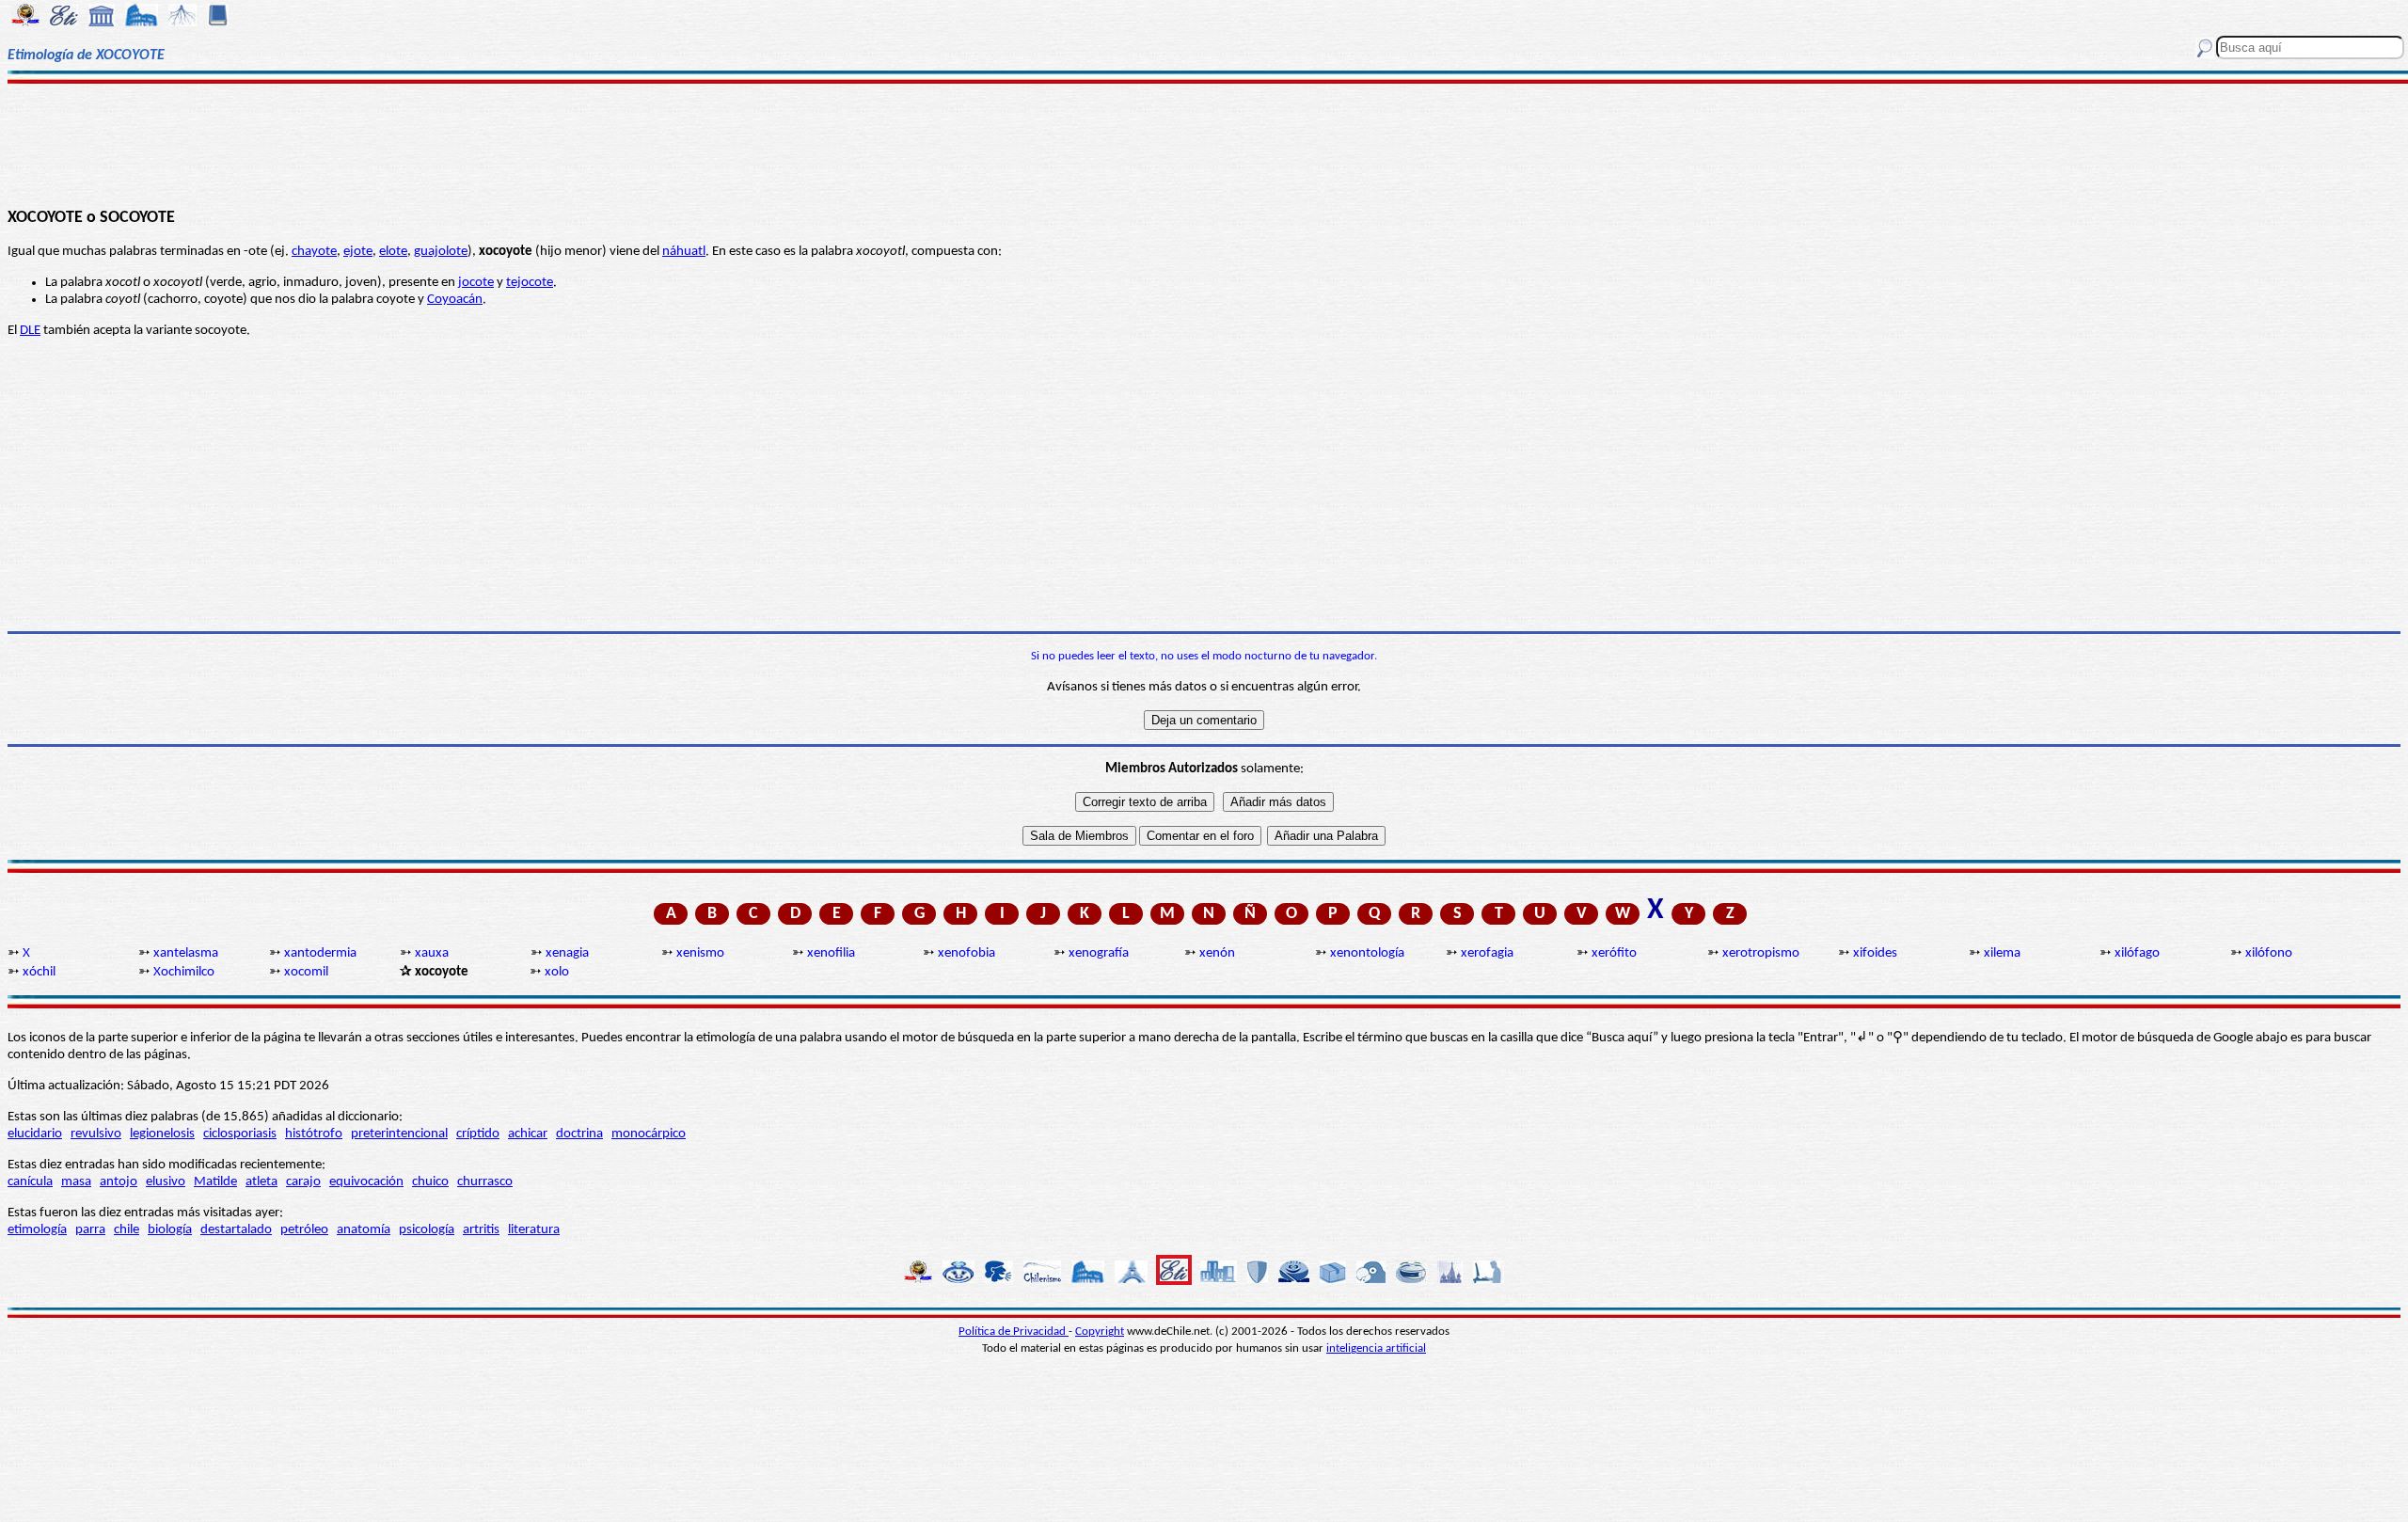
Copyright (1100, 1332)
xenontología (1367, 953)
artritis (481, 1230)
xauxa (432, 953)
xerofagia (1487, 953)
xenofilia (831, 953)
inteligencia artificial (1376, 1348)
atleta (261, 1182)
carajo (303, 1182)
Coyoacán (455, 300)
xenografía (1099, 953)
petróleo (304, 1230)
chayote (314, 252)
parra (90, 1230)
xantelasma (186, 953)
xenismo (700, 953)
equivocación (366, 1182)
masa (76, 1182)
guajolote (441, 252)
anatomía (364, 1230)
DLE (30, 331)
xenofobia (966, 953)
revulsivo (96, 1134)
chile (127, 1230)
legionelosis (162, 1134)
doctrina (579, 1134)
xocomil (306, 972)
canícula (30, 1182)
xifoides (1875, 953)
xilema (2002, 953)
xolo (557, 972)
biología (170, 1230)
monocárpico (649, 1134)
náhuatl (684, 252)
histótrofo (314, 1134)
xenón (1217, 953)
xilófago (2137, 953)
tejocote (530, 283)
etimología (37, 1230)
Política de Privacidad (1014, 1332)
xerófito (1614, 953)
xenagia (567, 953)
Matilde (215, 1182)
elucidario (35, 1134)
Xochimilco (184, 972)
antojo (119, 1182)
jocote (476, 283)
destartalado (236, 1230)
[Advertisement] (1204, 143)
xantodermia (320, 953)
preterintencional (399, 1134)
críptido (478, 1134)
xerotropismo (1761, 953)
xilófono (2269, 953)
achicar (528, 1134)
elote (393, 252)
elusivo (166, 1182)
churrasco (485, 1182)
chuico (430, 1182)
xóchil (39, 972)
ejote (358, 252)
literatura (534, 1230)
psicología (427, 1230)
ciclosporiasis (240, 1134)
